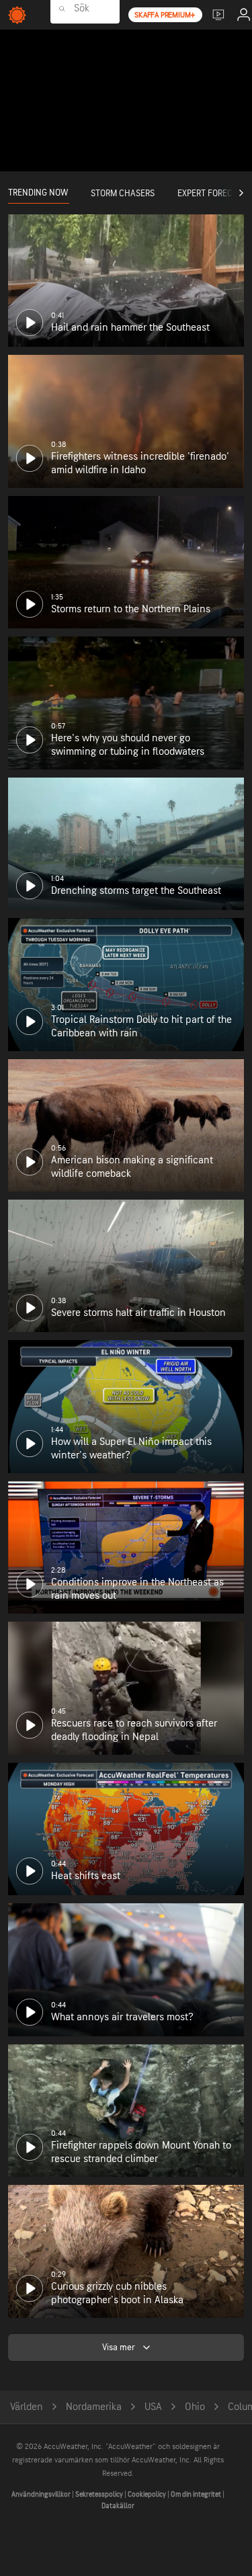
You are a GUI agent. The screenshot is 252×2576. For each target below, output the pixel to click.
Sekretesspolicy (100, 2494)
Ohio (195, 2407)
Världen (27, 2407)
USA (153, 2407)
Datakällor (118, 2506)
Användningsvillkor (42, 2494)
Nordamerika (94, 2407)
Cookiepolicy (148, 2494)
